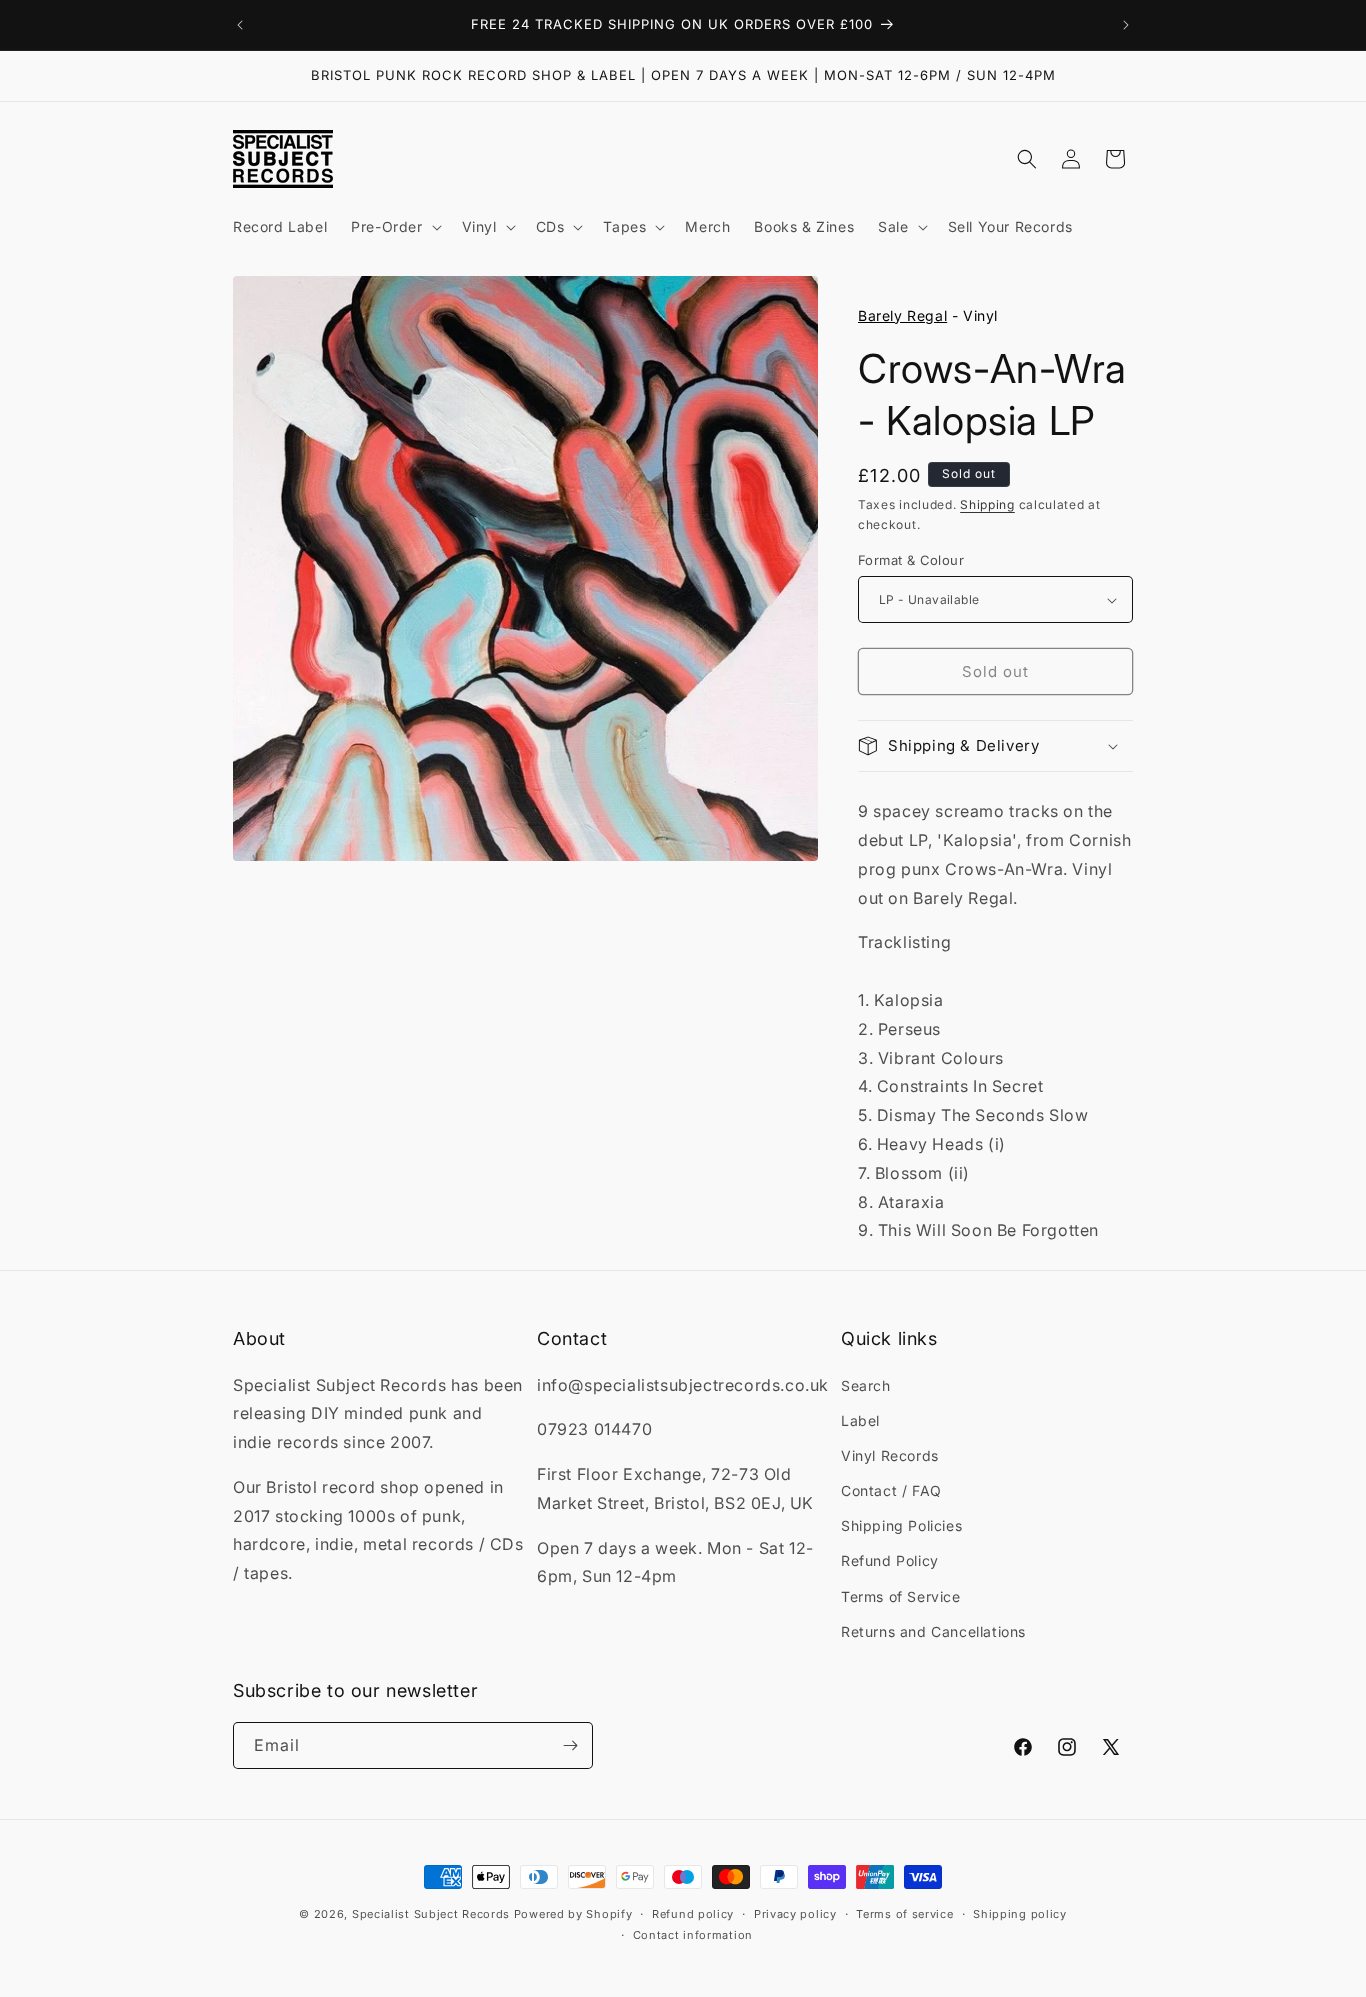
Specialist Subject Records (431, 1914)
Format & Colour (911, 560)
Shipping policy (1020, 1914)
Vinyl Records (890, 1455)
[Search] (1027, 159)
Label (860, 1420)
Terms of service (904, 1914)
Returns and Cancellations (933, 1631)
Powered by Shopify (573, 1914)
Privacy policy (795, 1914)
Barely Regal (902, 315)
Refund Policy (890, 1560)
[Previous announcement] (240, 25)
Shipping (987, 504)
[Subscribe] (570, 1745)
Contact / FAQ (891, 1490)
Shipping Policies (901, 1525)
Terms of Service (901, 1596)
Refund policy (693, 1914)
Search (866, 1385)
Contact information (693, 1935)
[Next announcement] (1126, 25)
